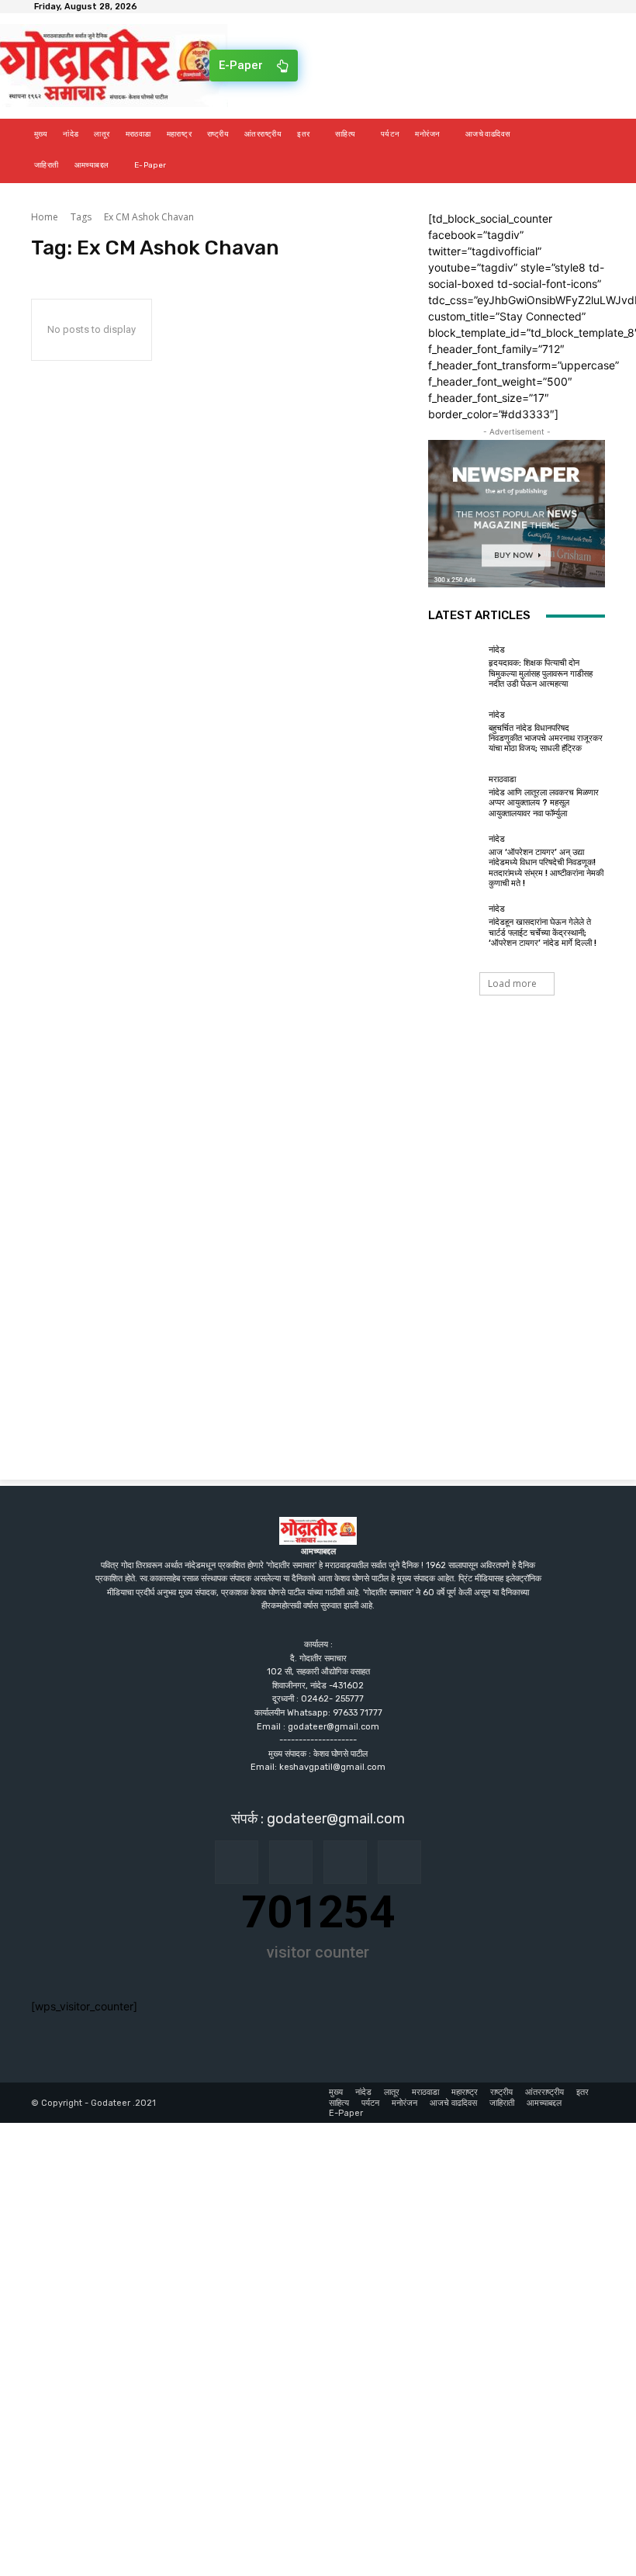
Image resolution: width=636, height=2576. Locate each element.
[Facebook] (237, 1862)
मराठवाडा (502, 779)
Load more (512, 983)
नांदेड (497, 650)
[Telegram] (345, 1862)
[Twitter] (399, 1862)
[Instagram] (291, 1862)
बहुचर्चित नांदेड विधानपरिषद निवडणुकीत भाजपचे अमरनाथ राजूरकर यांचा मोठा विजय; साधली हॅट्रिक (546, 738)
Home (45, 217)
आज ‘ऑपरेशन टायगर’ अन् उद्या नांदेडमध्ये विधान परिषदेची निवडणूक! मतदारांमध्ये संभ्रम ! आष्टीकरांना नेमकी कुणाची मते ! (546, 868)
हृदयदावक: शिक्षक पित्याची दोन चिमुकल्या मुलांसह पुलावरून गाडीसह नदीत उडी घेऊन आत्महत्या (541, 673)
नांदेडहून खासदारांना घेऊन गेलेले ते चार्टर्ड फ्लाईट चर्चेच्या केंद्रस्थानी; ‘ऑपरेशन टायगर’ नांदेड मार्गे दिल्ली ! (543, 932)
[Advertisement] (318, 1148)
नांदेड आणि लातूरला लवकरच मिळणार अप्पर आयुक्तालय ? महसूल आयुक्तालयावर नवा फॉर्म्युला (544, 803)
